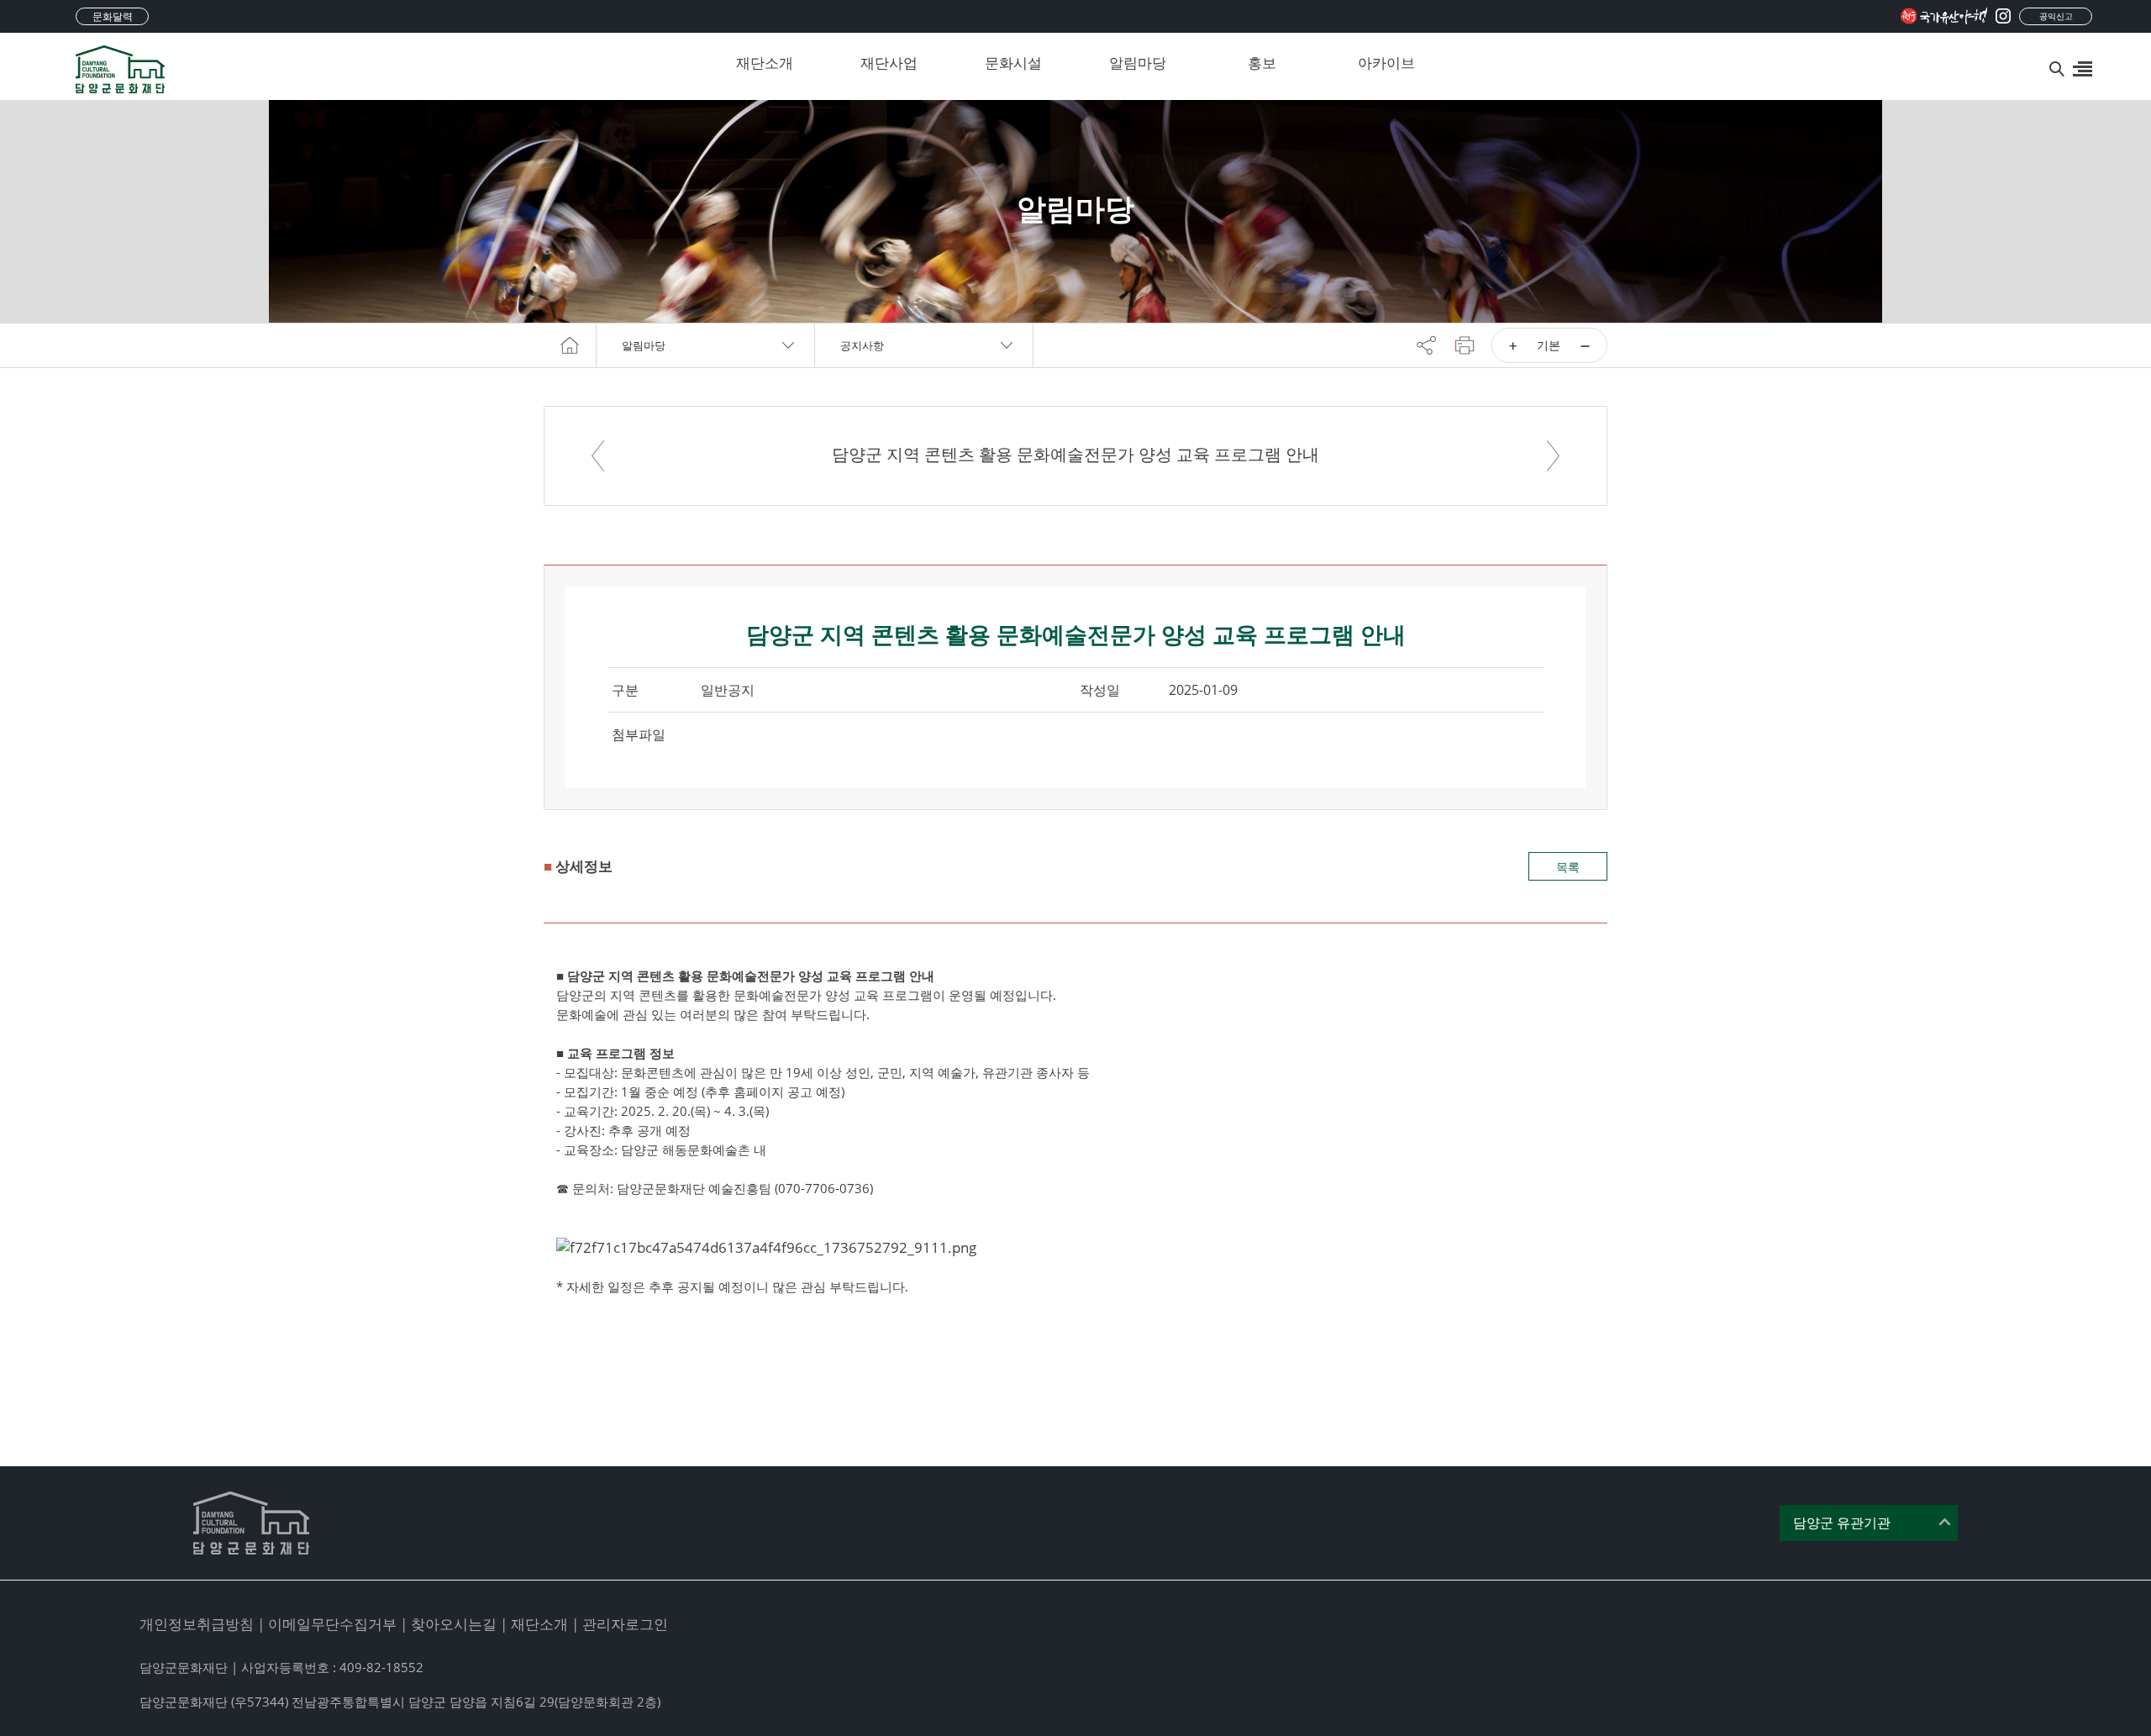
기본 (1549, 345)
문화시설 (1013, 63)
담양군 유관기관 (1842, 1523)
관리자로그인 (625, 1624)
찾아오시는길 (454, 1624)
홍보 (1262, 63)
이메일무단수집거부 (332, 1624)
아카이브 (1386, 63)
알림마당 (1138, 63)
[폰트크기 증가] (1513, 345)
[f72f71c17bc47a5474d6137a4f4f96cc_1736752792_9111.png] (766, 1247)
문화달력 (113, 16)
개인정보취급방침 (197, 1624)
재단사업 (889, 63)
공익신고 (2056, 16)
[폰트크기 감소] (1585, 345)
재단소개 (765, 63)
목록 (1568, 867)
